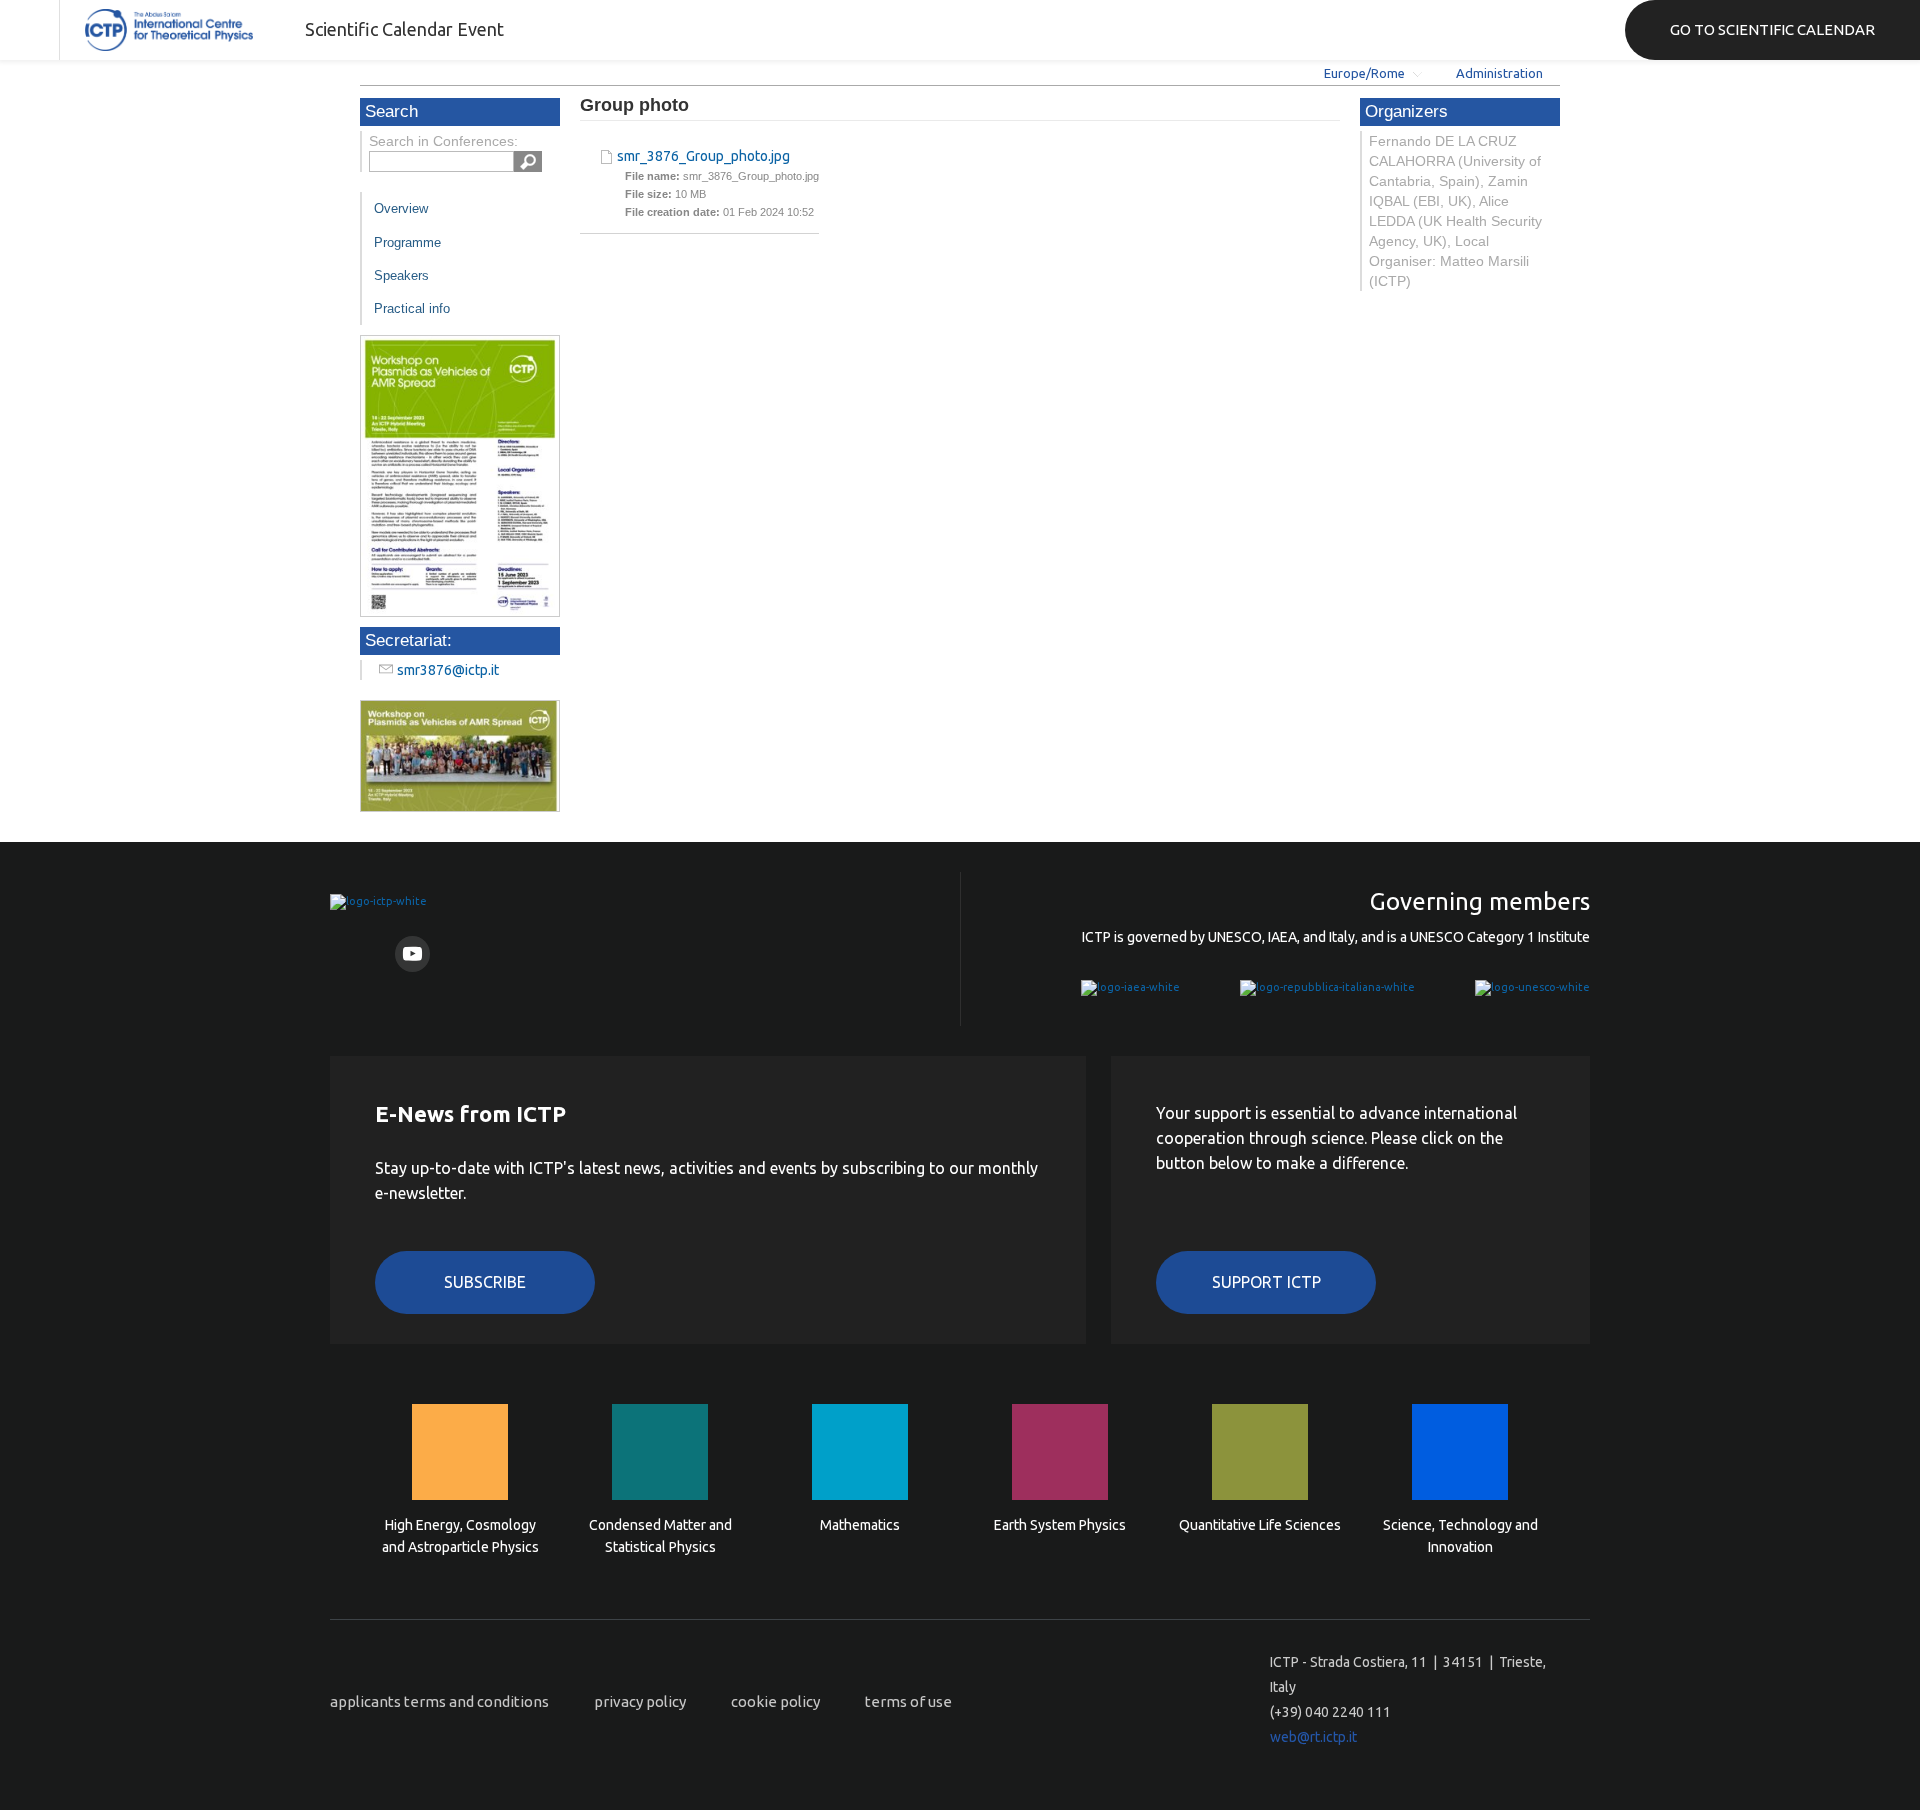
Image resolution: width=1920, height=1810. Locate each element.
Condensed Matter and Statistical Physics (660, 1536)
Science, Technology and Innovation (1460, 1536)
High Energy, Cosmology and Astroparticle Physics (460, 1536)
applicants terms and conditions (439, 1701)
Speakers (401, 275)
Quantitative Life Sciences (1260, 1525)
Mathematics (860, 1525)
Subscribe (485, 1282)
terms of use (908, 1701)
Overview (401, 208)
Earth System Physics (1060, 1525)
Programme (407, 242)
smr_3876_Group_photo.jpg (703, 156)
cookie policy (775, 1701)
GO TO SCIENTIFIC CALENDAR (1772, 29)
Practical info (412, 308)
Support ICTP (1266, 1282)
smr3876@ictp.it (448, 670)
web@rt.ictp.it (1313, 1737)
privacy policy (640, 1701)
